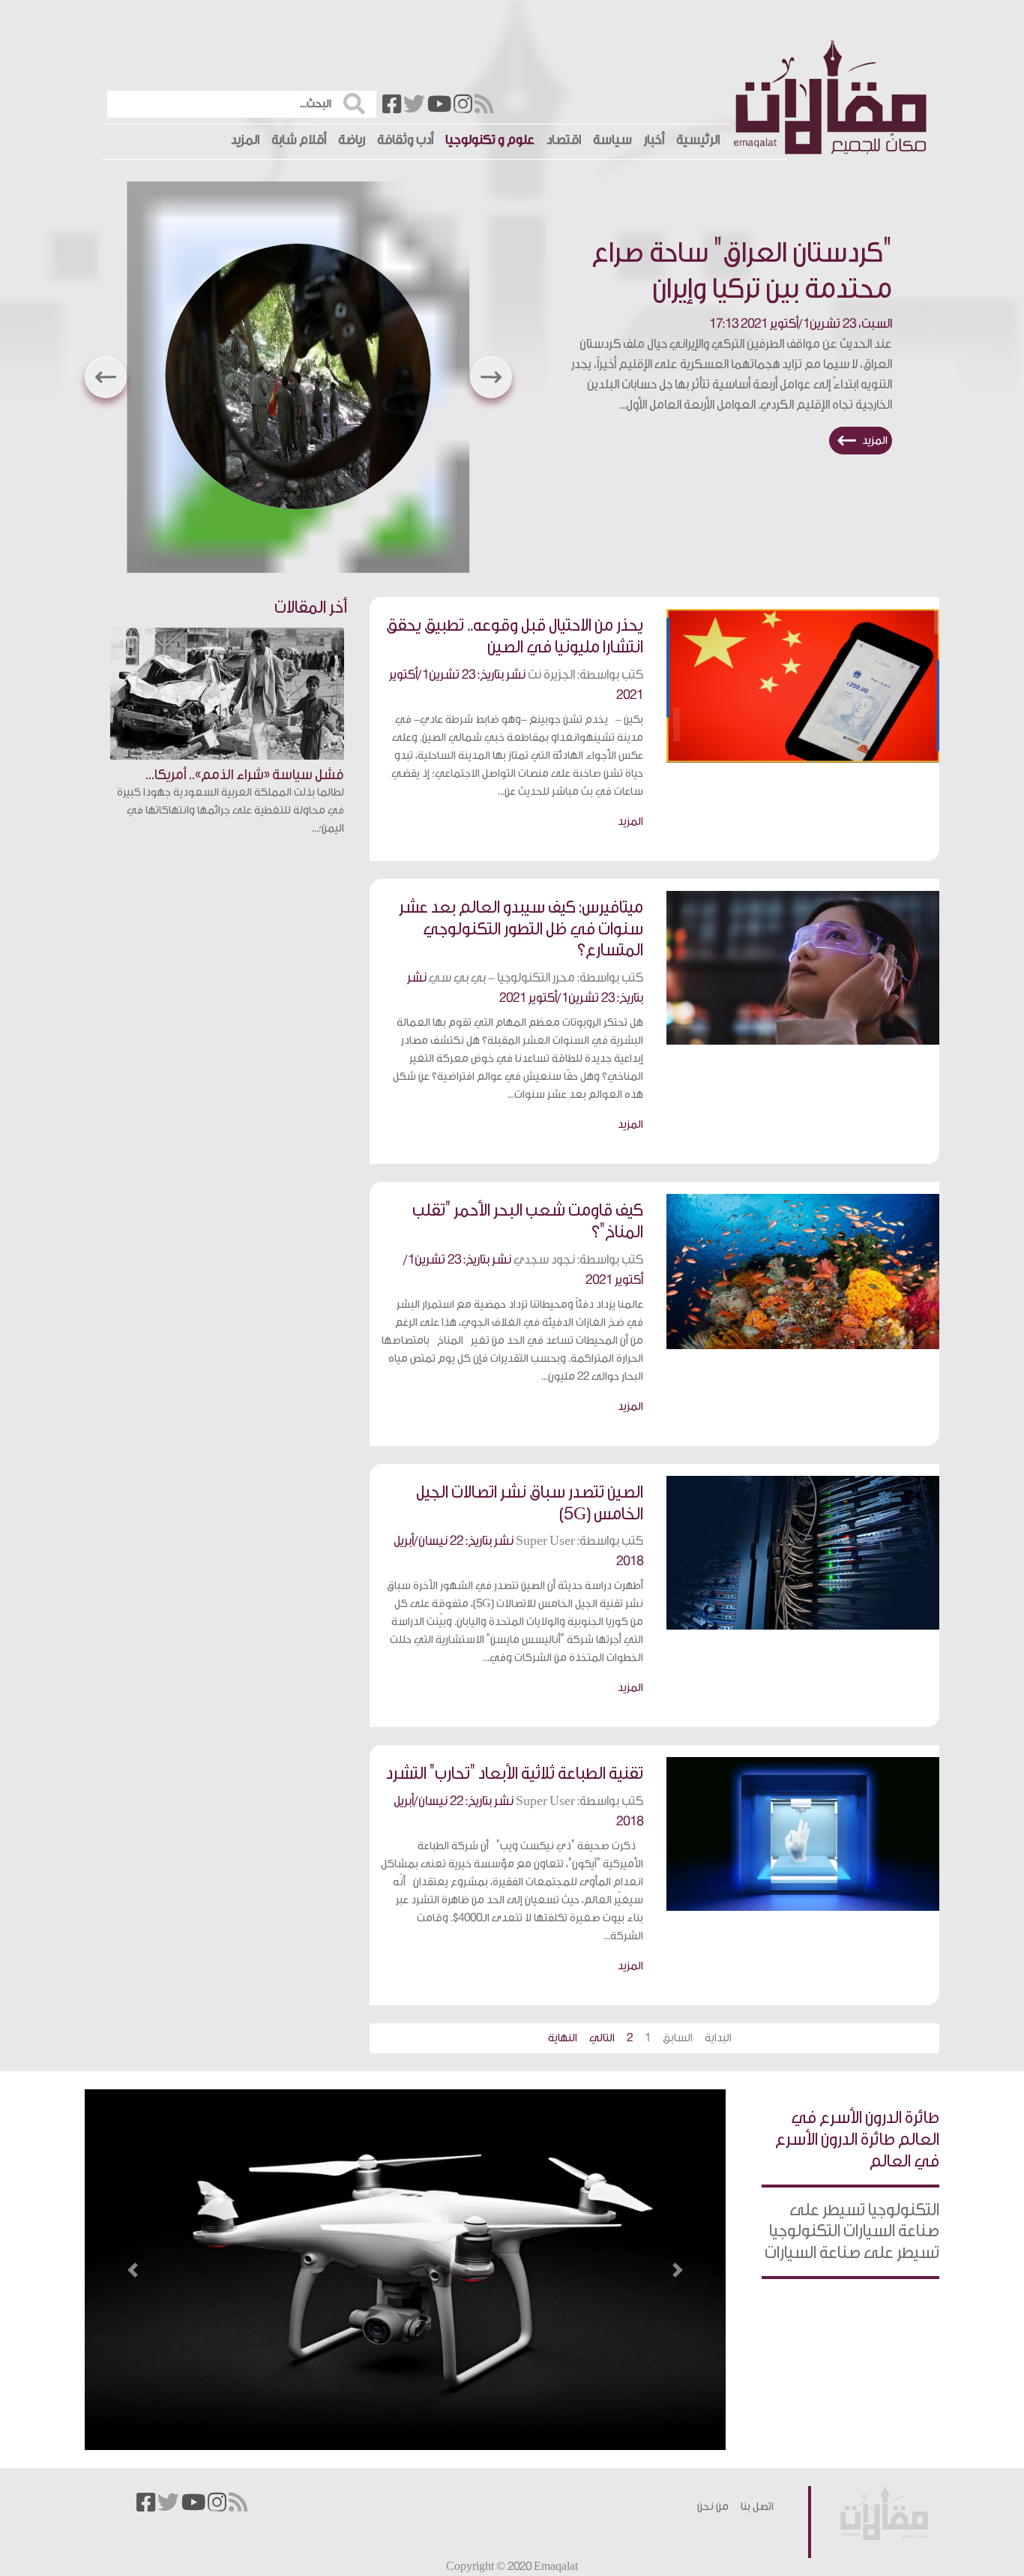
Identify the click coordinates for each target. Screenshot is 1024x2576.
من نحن (713, 2507)
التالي (602, 2038)
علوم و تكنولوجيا (490, 140)
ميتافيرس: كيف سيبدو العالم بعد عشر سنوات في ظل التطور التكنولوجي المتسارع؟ (521, 929)
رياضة (352, 140)
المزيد (245, 140)
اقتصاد (564, 140)
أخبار (654, 140)
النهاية (563, 2038)
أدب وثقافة (405, 140)
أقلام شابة (299, 140)
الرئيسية (698, 140)
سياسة (612, 140)
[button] (106, 377)
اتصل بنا (757, 2507)
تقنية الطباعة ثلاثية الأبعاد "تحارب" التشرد (515, 1774)
